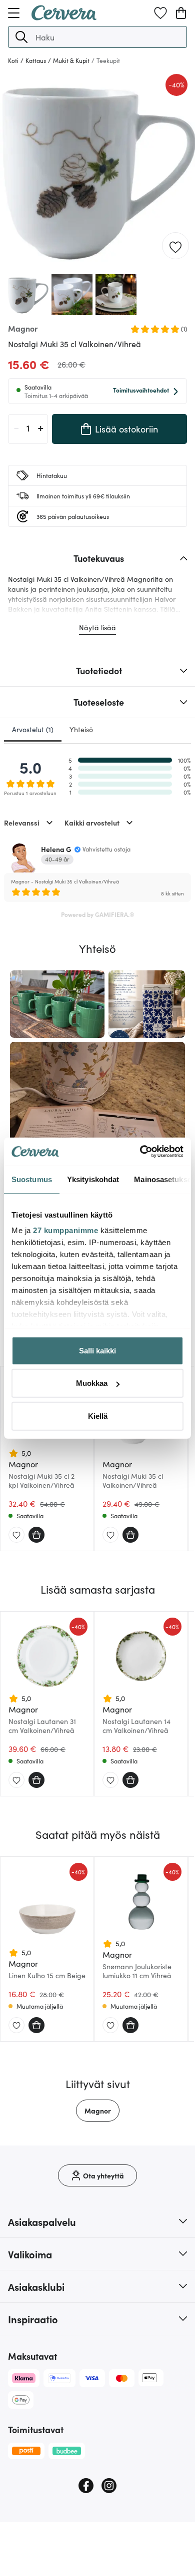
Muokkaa (92, 1383)
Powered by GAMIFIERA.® (98, 914)
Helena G (56, 849)
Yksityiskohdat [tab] (93, 1179)
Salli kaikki (97, 1350)
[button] (21, 37)
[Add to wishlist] (175, 246)
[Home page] (64, 17)
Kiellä (98, 1416)
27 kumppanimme (65, 1230)
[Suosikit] (160, 13)
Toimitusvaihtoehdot (141, 390)
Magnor (98, 2111)
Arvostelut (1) (33, 729)
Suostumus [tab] (32, 1179)
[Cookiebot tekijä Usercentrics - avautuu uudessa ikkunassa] (140, 1152)
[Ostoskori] (181, 13)
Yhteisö (81, 729)
